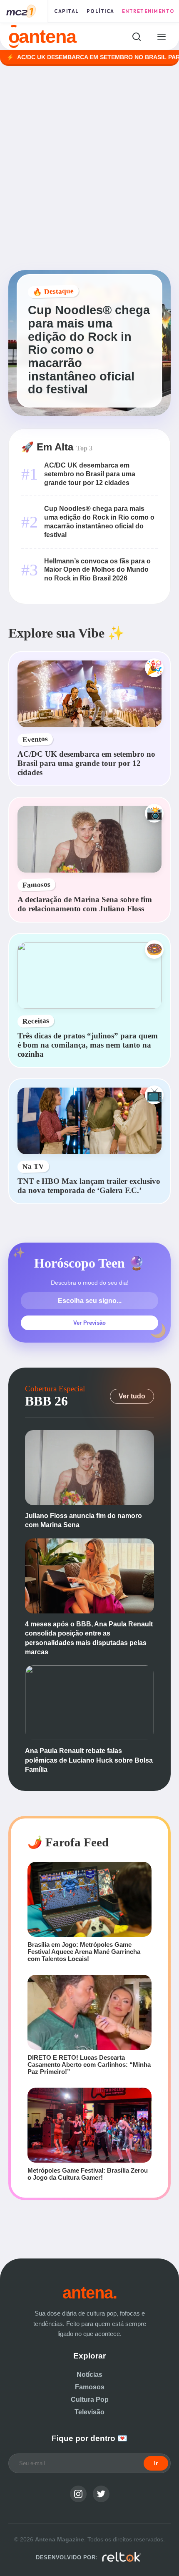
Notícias (89, 2375)
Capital (67, 11)
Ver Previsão (89, 1323)
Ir (156, 2463)
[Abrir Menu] (161, 36)
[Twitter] (101, 2494)
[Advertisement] (89, 168)
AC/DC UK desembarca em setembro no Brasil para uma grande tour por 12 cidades (90, 474)
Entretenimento (148, 11)
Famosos (90, 2387)
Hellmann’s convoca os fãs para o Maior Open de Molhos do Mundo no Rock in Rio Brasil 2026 (97, 570)
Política (101, 11)
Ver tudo (132, 1396)
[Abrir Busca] (136, 36)
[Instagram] (78, 2494)
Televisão (89, 2412)
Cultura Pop (90, 2400)
